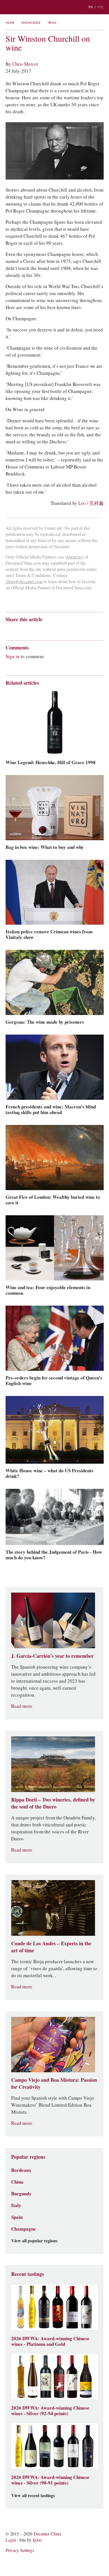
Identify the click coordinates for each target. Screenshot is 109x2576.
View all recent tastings (33, 2496)
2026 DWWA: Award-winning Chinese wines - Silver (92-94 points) (50, 2411)
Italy (16, 2205)
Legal (11, 2540)
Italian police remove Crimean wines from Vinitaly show (49, 934)
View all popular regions (34, 2241)
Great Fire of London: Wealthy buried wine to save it (53, 1200)
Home (10, 23)
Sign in (13, 656)
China (17, 2182)
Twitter (62, 629)
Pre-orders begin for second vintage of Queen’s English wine (54, 1381)
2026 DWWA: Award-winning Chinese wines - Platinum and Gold (50, 2341)
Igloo (37, 2540)
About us (74, 557)
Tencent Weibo (30, 629)
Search (20, 7)
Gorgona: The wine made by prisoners (45, 1022)
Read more (22, 1706)
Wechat (19, 629)
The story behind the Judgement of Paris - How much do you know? (54, 1555)
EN (91, 7)
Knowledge (31, 23)
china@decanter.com (24, 582)
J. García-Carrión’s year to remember (52, 1656)
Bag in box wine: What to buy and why (45, 847)
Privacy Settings (20, 2550)
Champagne (23, 2229)
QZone (41, 629)
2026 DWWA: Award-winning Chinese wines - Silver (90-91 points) (50, 2480)
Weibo (8, 629)
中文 (100, 7)
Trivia (52, 23)
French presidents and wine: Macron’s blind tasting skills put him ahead (51, 1110)
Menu (8, 7)
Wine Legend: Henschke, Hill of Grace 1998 (51, 762)
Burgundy (21, 2194)
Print (81, 629)
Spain (17, 2217)
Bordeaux (21, 2170)
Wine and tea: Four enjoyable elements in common (48, 1290)
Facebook (72, 629)
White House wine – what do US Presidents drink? (49, 1473)
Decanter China (54, 7)
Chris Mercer (25, 64)
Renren (52, 629)
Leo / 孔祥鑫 (91, 503)
